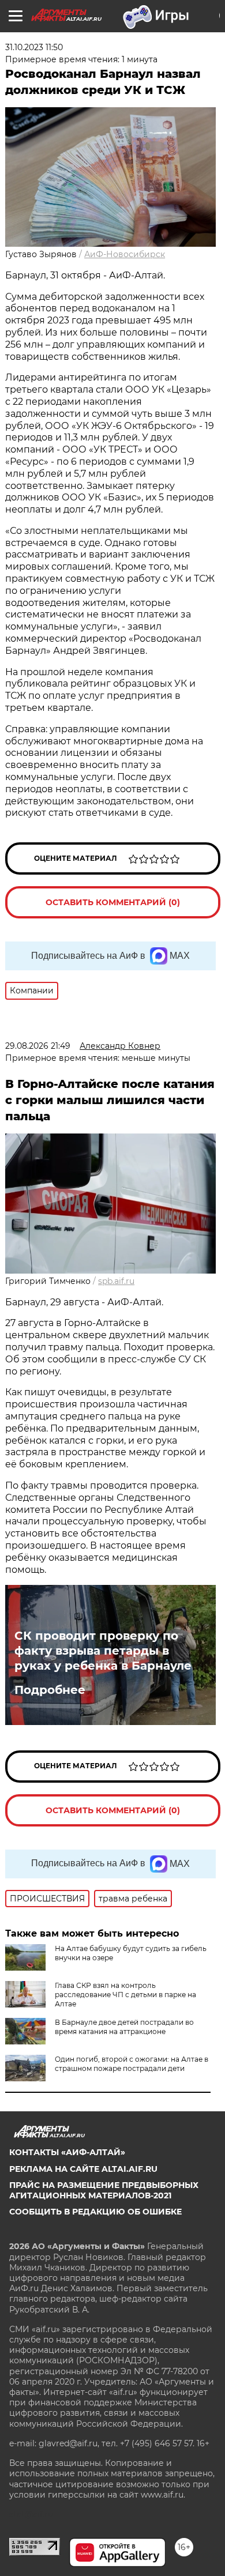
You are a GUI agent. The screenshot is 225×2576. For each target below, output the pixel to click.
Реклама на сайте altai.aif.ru (83, 2169)
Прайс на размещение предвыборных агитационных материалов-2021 (104, 2190)
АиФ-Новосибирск (125, 254)
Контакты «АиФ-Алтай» (67, 2152)
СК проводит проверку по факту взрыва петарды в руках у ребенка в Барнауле (103, 1651)
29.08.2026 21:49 (38, 1046)
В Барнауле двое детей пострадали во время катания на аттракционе (124, 2027)
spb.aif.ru (116, 1281)
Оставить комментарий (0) (113, 902)
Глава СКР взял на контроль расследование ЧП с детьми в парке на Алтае (125, 1995)
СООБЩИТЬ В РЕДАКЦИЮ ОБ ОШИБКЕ (95, 2212)
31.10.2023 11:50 (34, 47)
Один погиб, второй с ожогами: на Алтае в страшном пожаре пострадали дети (132, 2064)
